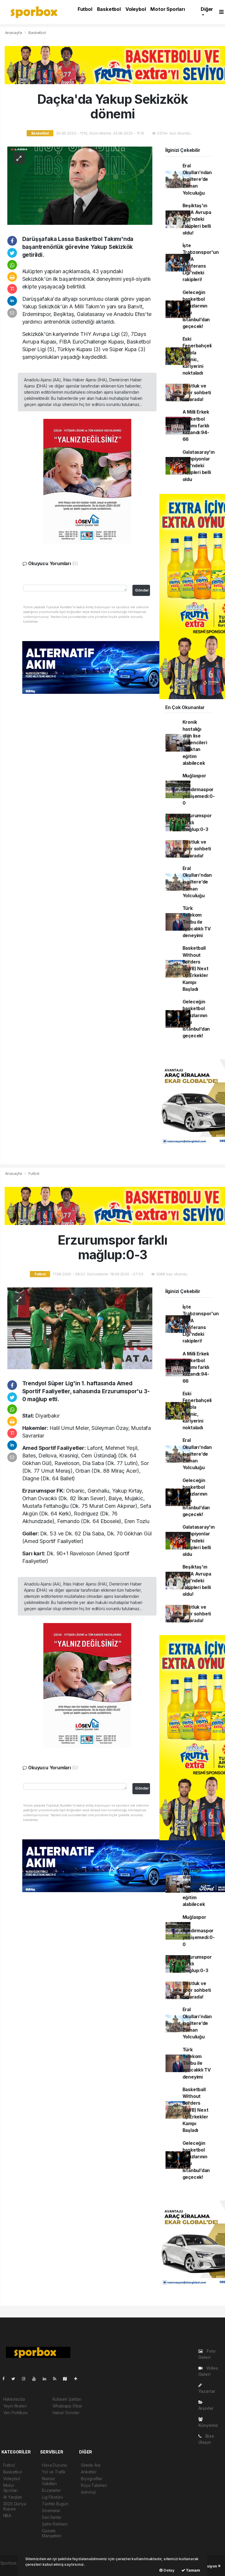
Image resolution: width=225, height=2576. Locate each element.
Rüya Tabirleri (94, 2485)
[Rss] (57, 2379)
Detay (169, 2570)
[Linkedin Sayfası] (47, 2379)
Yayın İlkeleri (15, 2406)
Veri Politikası (16, 2413)
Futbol (85, 9)
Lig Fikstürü (52, 2497)
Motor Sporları (167, 9)
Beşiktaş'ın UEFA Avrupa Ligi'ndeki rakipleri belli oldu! (197, 219)
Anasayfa (14, 33)
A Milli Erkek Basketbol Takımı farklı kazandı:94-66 (196, 426)
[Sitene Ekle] (78, 2379)
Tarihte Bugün (55, 2504)
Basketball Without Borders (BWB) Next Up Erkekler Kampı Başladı (196, 969)
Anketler (89, 2472)
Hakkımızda (14, 2399)
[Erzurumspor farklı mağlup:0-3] (80, 1328)
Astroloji (88, 2492)
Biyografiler (92, 2479)
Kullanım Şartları (67, 2399)
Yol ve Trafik (54, 2472)
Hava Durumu (54, 2465)
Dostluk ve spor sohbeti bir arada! (197, 393)
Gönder (142, 590)
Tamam (193, 2570)
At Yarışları (13, 2497)
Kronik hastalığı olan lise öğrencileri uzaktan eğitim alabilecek (195, 743)
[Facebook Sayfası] (6, 2379)
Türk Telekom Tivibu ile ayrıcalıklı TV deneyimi (197, 922)
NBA (7, 2515)
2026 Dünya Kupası (15, 2506)
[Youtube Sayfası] (36, 2379)
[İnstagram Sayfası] (26, 2379)
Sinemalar (51, 2510)
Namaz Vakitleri (49, 2481)
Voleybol (135, 9)
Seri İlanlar (52, 2517)
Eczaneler (51, 2490)
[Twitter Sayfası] (16, 2379)
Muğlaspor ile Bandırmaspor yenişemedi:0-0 (199, 789)
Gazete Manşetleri (52, 2533)
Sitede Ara (91, 2465)
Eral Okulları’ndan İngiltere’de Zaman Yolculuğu (197, 179)
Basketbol (109, 9)
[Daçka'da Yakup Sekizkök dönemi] (80, 185)
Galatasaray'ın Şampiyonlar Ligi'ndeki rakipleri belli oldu (199, 466)
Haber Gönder (66, 2413)
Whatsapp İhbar (67, 2406)
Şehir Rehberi (55, 2524)
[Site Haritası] (67, 2379)
